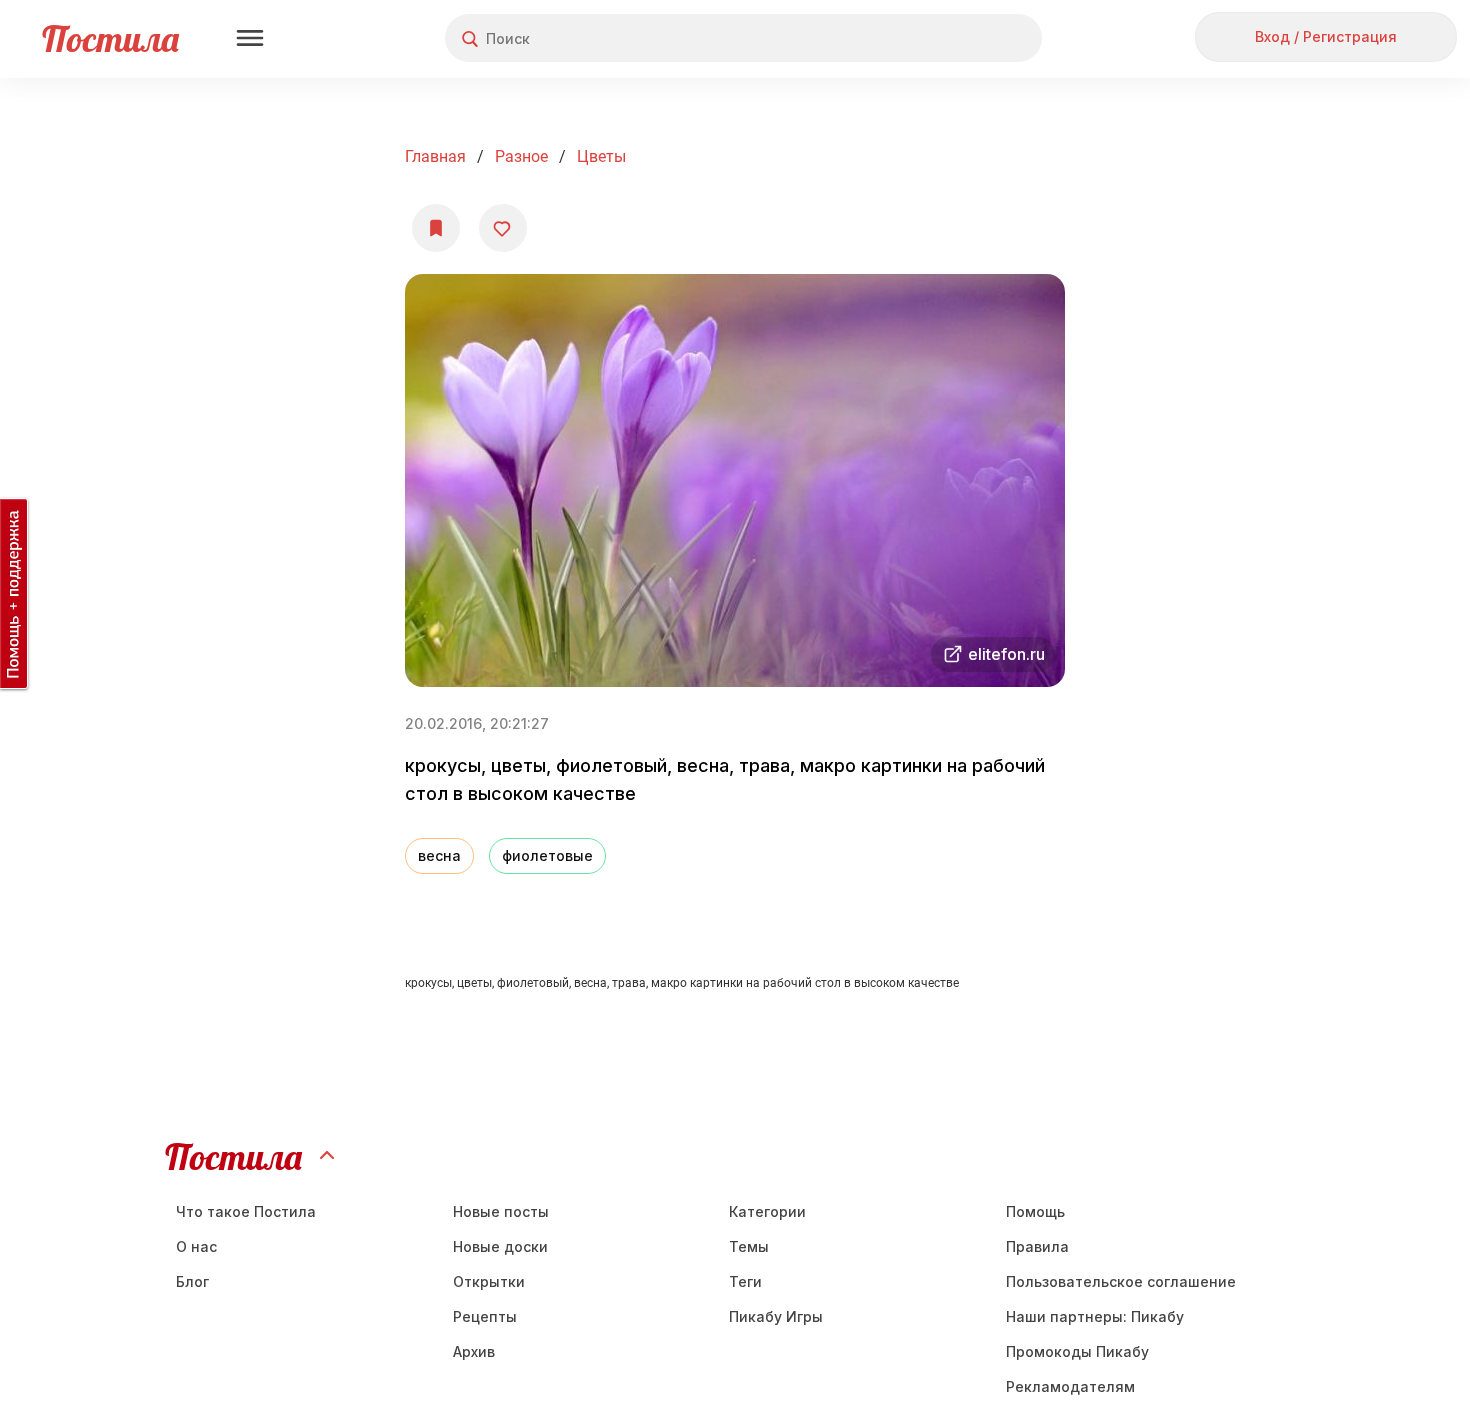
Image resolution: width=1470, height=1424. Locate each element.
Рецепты (485, 1316)
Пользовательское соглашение (1121, 1281)
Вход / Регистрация (1326, 36)
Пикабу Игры (776, 1316)
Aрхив (474, 1351)
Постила (110, 38)
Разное (521, 156)
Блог (192, 1281)
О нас (196, 1246)
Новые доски (500, 1246)
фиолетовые (547, 855)
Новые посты (501, 1211)
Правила (1037, 1246)
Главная (435, 156)
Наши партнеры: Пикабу (1095, 1316)
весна (439, 855)
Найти (951, 38)
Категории (767, 1211)
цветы (601, 156)
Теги (745, 1281)
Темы (749, 1246)
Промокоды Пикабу (1077, 1351)
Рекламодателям (1070, 1386)
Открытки (489, 1281)
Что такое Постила (246, 1211)
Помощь (1035, 1211)
